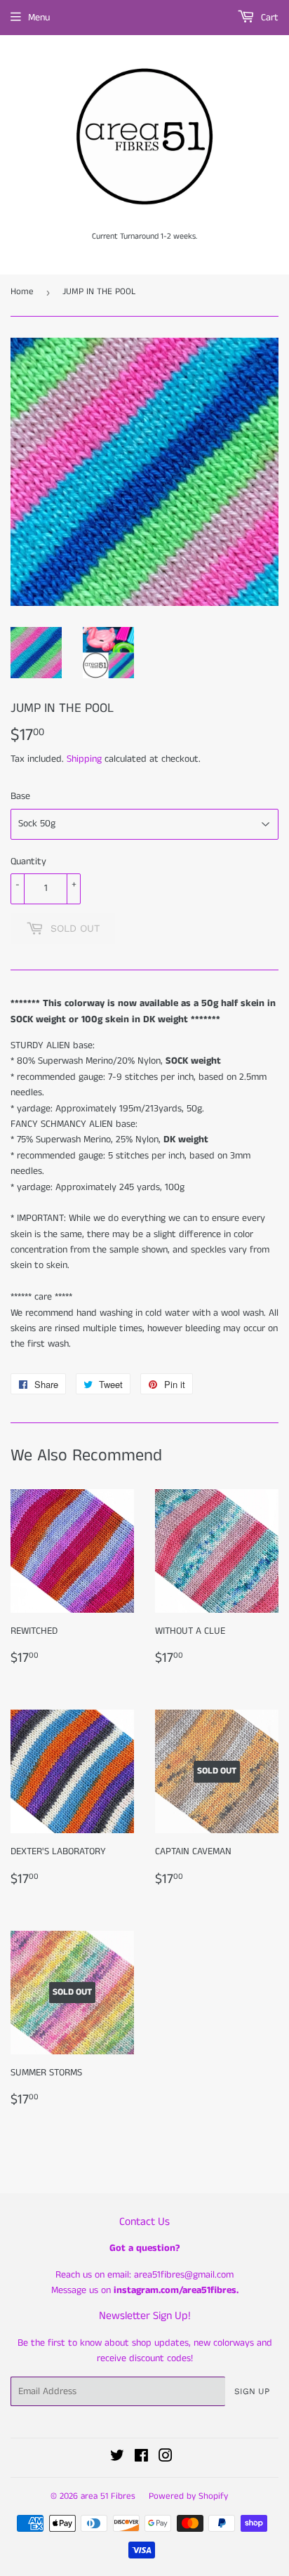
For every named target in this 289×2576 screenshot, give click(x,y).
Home (22, 292)
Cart (268, 18)
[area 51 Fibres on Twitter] (117, 2458)
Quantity (28, 861)
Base (20, 796)
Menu (39, 18)
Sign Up (252, 2391)
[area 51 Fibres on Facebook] (141, 2458)
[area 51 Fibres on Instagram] (166, 2458)
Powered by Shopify (188, 2496)
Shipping (84, 759)
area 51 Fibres (108, 2496)
